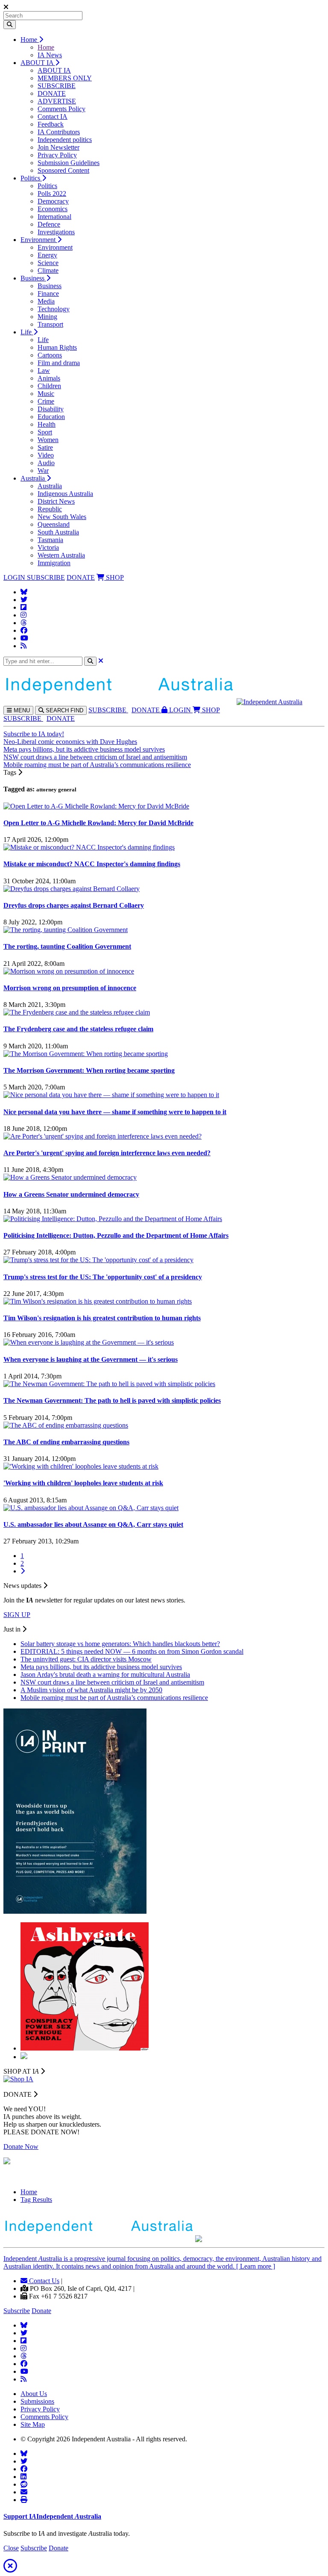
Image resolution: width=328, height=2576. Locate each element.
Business (33, 278)
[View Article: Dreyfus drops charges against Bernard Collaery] (72, 889)
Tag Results (36, 2200)
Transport (50, 324)
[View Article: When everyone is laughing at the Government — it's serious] (89, 1342)
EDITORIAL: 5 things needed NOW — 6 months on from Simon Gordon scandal (132, 1651)
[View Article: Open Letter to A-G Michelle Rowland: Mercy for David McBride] (96, 806)
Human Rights (57, 347)
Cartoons (50, 355)
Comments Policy (61, 109)
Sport (45, 432)
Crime (46, 401)
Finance (48, 294)
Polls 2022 (52, 193)
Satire (45, 447)
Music (46, 394)
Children (49, 386)
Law (44, 370)
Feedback (51, 124)
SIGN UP (17, 1615)
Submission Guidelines (69, 163)
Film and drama (59, 363)
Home (30, 40)
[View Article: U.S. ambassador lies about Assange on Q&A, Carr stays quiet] (91, 1508)
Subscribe (17, 2311)
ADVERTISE (57, 101)
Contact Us (43, 2281)
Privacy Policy (57, 155)
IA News (50, 55)
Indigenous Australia (65, 494)
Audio (46, 463)
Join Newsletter (59, 147)
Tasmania (50, 540)
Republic (50, 509)
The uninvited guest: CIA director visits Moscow (86, 1659)
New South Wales (62, 517)
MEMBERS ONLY (65, 78)
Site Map (33, 2424)
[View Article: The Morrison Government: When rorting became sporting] (86, 1054)
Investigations (56, 232)
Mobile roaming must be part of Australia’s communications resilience (97, 765)
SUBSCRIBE (57, 86)
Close (11, 2548)
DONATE (52, 93)
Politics (31, 178)
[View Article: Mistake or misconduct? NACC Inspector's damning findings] (89, 847)
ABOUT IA (38, 63)
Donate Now (21, 2147)
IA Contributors (59, 132)
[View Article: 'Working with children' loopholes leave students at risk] (81, 1466)
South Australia (58, 532)
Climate (48, 270)
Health (47, 424)
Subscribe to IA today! (34, 734)
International (54, 217)
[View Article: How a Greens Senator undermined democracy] (70, 1177)
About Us (34, 2394)
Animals (49, 378)
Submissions (37, 2401)
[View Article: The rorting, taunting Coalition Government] (66, 930)
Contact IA (53, 117)
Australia (34, 478)
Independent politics (65, 140)
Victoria (48, 547)
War (43, 471)
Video (46, 455)
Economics (53, 209)
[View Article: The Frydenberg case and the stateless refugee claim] (77, 1012)
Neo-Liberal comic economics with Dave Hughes (70, 742)
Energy (47, 255)
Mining (47, 317)
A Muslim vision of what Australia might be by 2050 (91, 1690)
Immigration (54, 563)
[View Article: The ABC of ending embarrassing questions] (66, 1425)
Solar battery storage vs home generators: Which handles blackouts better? (120, 1644)
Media (46, 301)
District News (56, 501)
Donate (41, 2311)
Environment (39, 240)
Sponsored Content (63, 170)
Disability (51, 409)
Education (51, 417)
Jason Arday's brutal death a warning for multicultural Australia (105, 1675)
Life (27, 332)
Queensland (54, 524)
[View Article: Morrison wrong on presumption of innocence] (69, 971)
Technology (54, 309)
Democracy (53, 201)
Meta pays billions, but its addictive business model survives (84, 749)
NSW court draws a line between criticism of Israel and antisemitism (95, 757)
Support (52, 2516)
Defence (49, 224)
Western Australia (61, 555)
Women (48, 440)
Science (48, 263)
